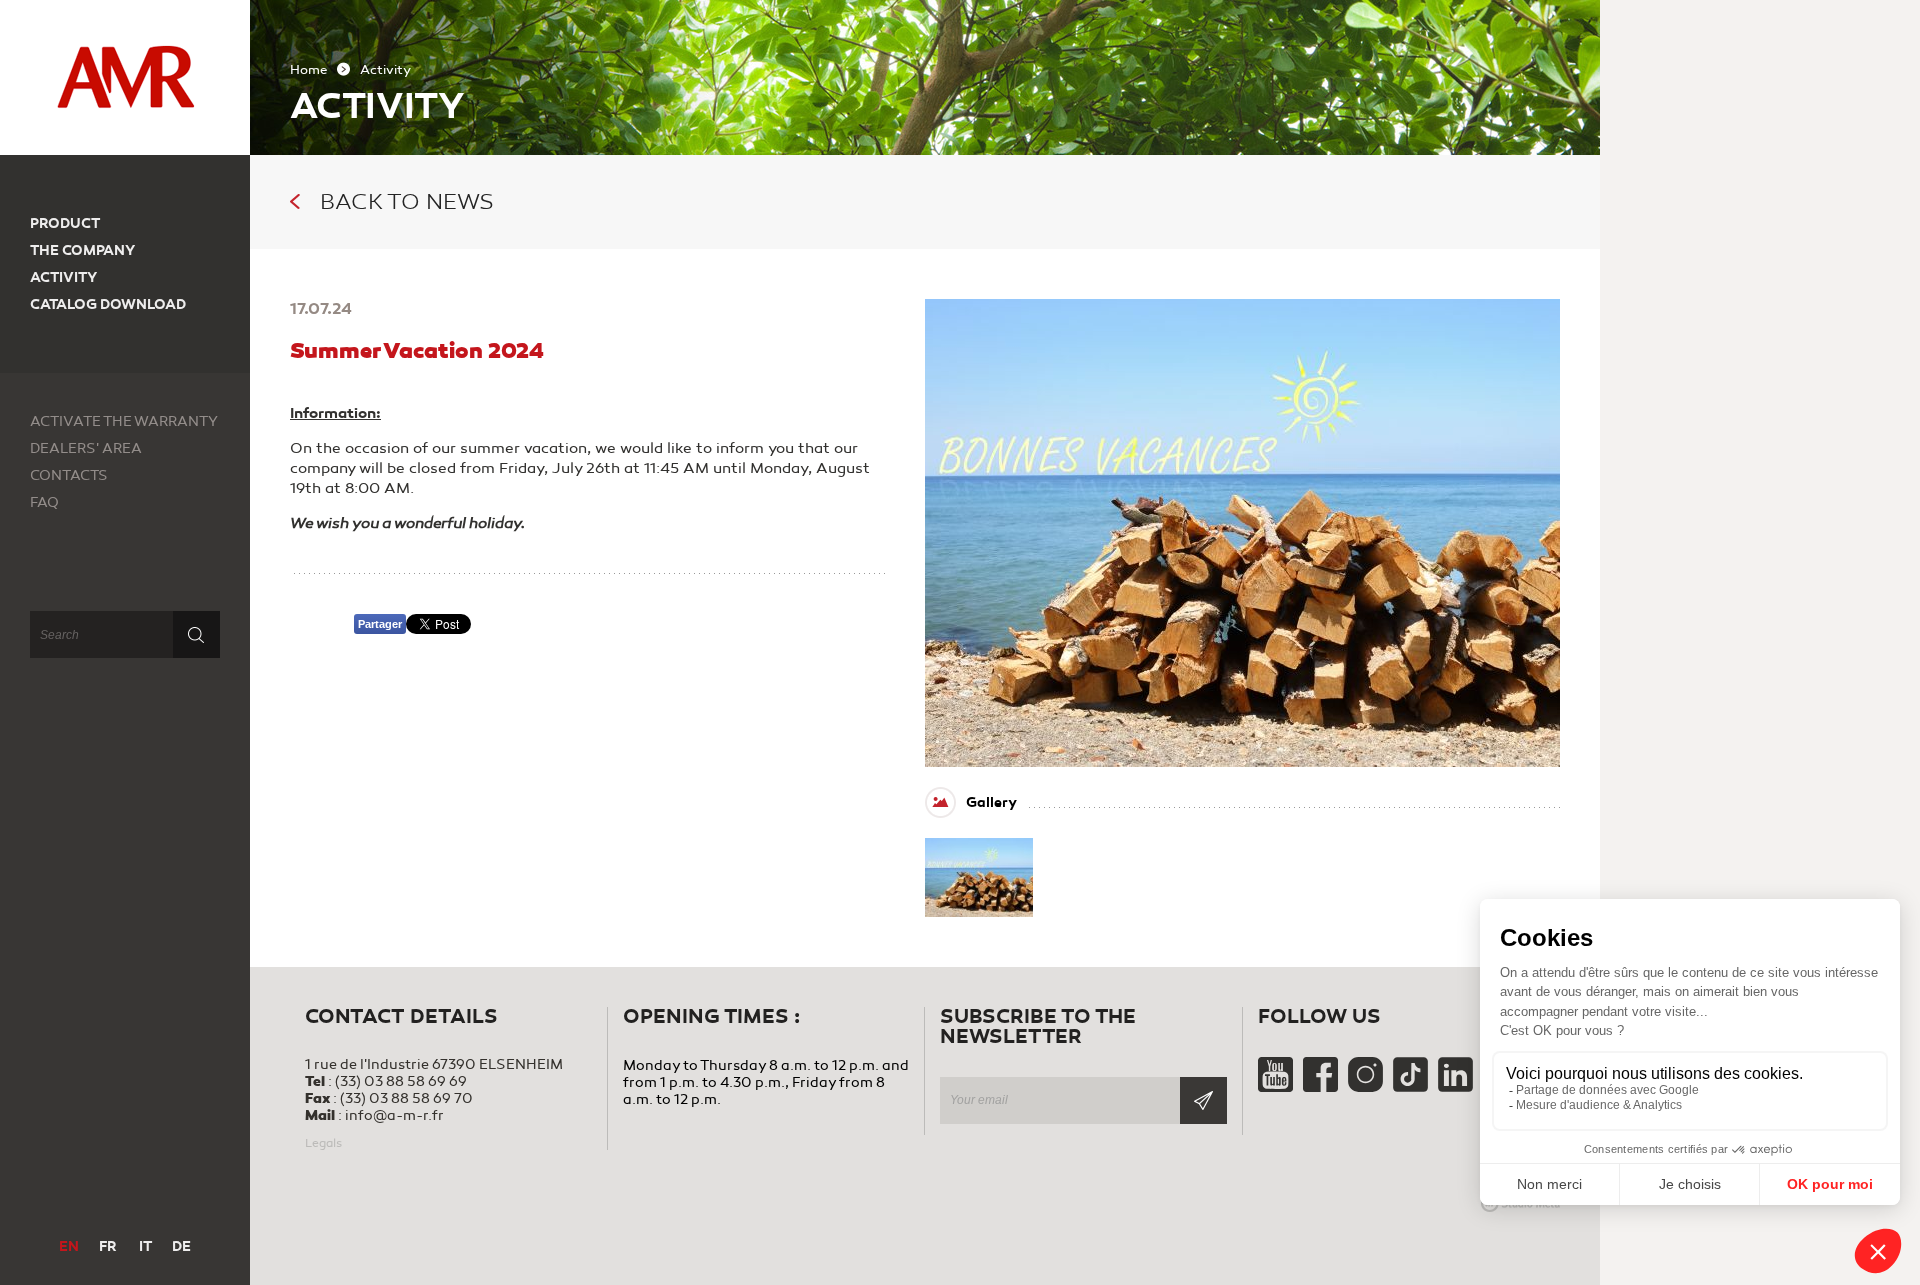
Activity (63, 277)
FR (107, 1246)
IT (145, 1246)
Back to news (407, 202)
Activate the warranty (124, 421)
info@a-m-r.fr (394, 1115)
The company (82, 250)
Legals (323, 1143)
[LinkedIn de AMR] (1455, 1087)
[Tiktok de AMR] (1412, 1087)
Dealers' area (86, 448)
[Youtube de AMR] (1277, 1087)
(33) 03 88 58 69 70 (406, 1098)
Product (65, 223)
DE (181, 1246)
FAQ (44, 502)
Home (308, 70)
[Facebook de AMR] (1322, 1087)
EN (69, 1246)
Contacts (69, 475)
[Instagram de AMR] (1367, 1087)
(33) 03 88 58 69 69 (401, 1081)
